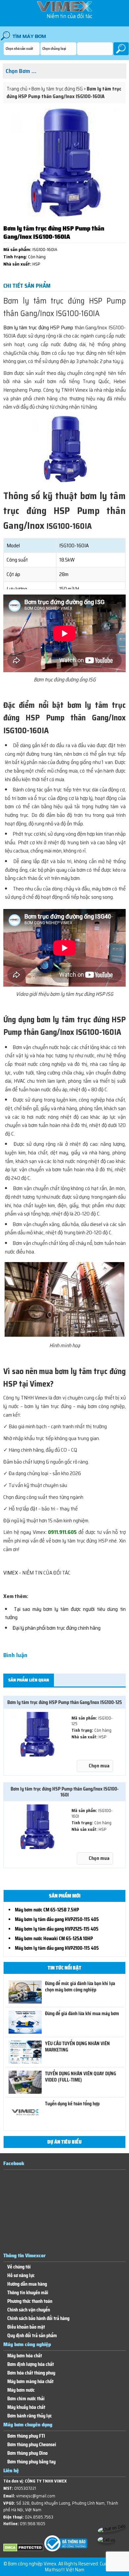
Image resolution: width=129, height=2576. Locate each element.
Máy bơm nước (21, 2390)
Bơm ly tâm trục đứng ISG (57, 89)
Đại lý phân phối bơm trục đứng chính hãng (57, 1628)
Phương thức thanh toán (30, 2301)
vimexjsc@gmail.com (36, 2496)
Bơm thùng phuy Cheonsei (32, 2445)
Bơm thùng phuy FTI (26, 2436)
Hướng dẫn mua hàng (27, 2284)
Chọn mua (99, 1766)
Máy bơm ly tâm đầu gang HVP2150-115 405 (57, 1919)
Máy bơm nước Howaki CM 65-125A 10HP (54, 1939)
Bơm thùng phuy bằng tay (31, 2462)
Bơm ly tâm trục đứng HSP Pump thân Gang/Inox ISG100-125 (65, 1702)
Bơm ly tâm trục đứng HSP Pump (38, 327)
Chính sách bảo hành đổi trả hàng (38, 2319)
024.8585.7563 (39, 2517)
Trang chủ (17, 89)
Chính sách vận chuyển (29, 2310)
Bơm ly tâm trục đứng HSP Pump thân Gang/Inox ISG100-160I (65, 1792)
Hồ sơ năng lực (21, 2276)
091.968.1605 (33, 2524)
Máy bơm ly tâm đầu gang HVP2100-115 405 (57, 1948)
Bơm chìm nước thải (26, 2399)
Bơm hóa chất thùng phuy (31, 2373)
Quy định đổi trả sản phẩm (32, 2336)
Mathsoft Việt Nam (65, 2570)
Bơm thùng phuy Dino (27, 2453)
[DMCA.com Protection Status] (23, 2550)
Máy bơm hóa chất (25, 2356)
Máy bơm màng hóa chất (30, 2382)
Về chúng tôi (19, 2267)
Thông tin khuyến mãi (28, 2293)
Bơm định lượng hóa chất (31, 2364)
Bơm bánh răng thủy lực (30, 2416)
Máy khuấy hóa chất (26, 2407)
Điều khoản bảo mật (26, 2327)
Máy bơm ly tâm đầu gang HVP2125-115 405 (57, 1929)
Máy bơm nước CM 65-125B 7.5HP (47, 1910)
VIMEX (11, 1573)
